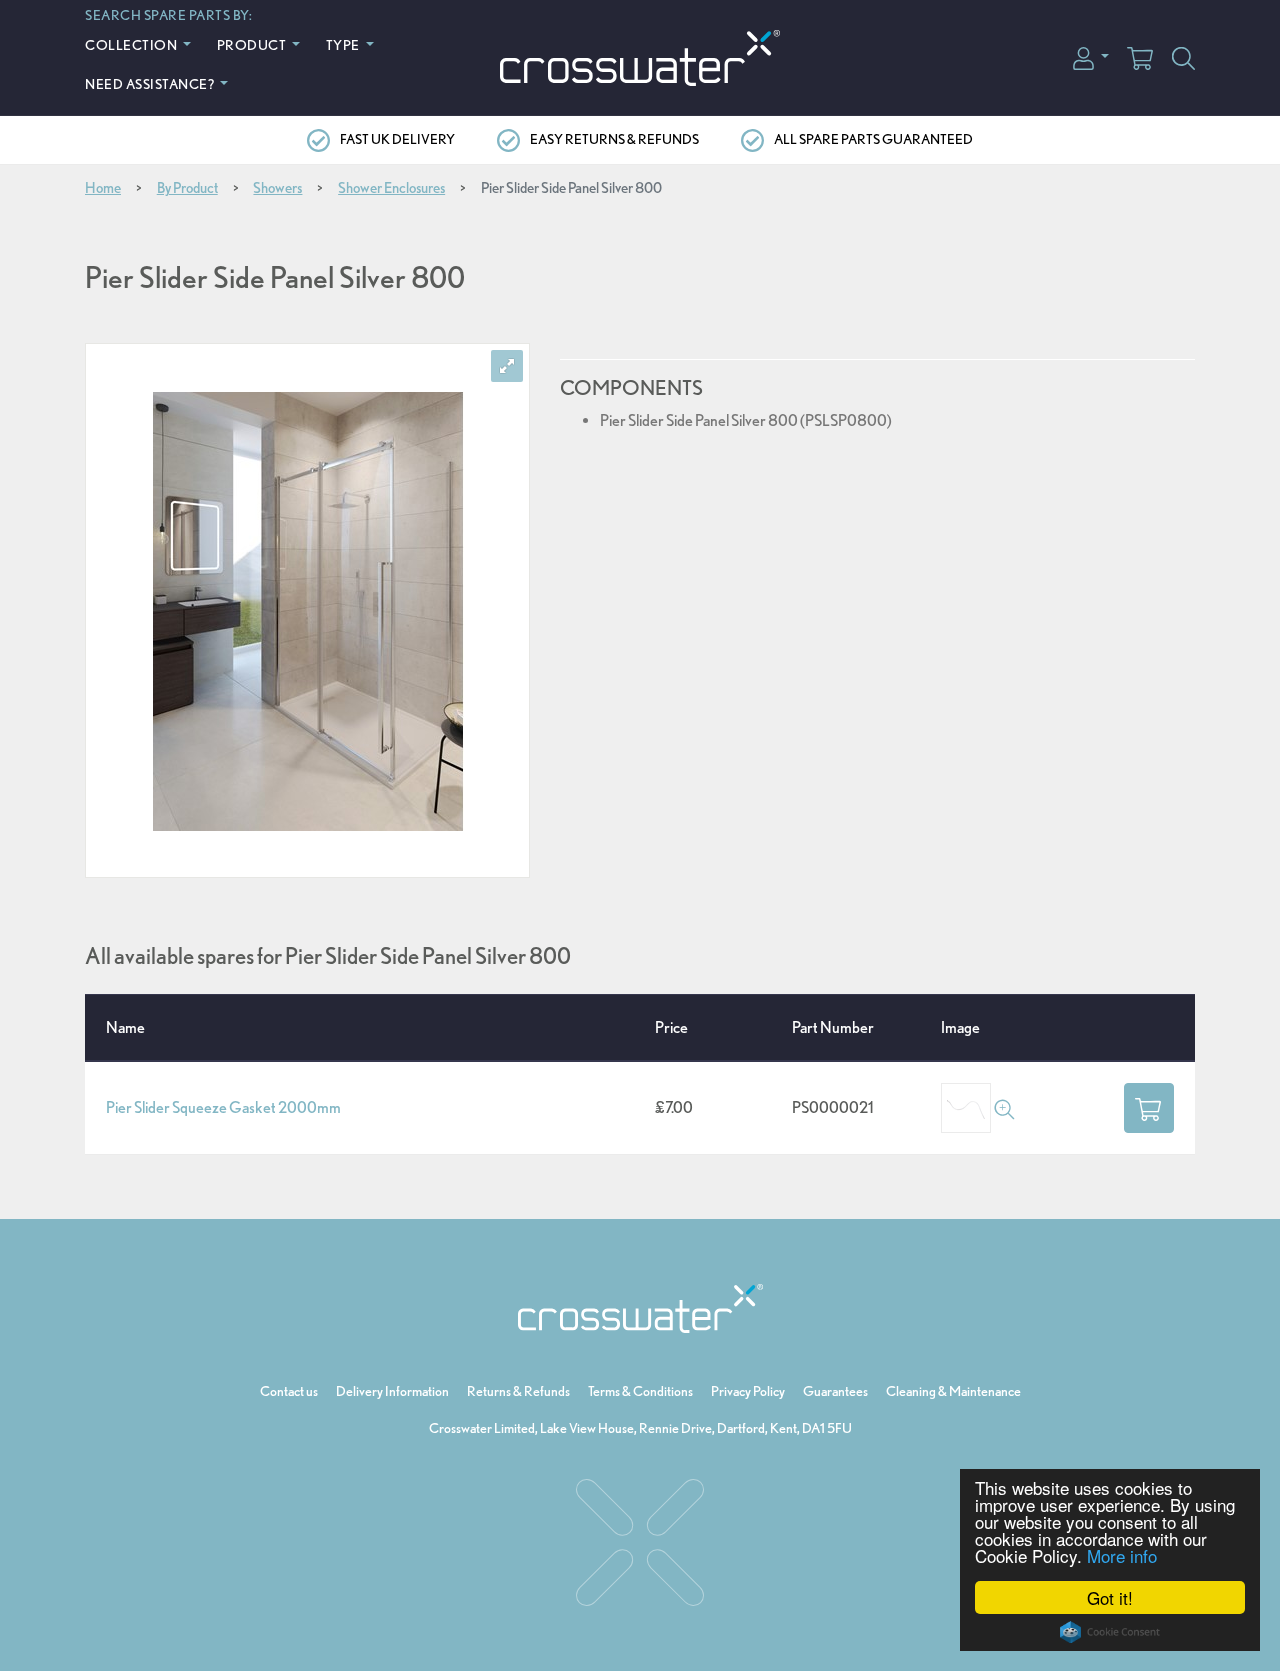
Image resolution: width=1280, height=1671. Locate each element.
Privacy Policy (748, 1391)
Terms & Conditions (640, 1391)
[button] (1091, 56)
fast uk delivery (397, 139)
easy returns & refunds (614, 139)
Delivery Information (392, 1391)
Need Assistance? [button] (151, 83)
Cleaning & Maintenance (953, 1391)
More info (1122, 1555)
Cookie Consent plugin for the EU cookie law (1110, 1632)
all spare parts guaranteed (873, 139)
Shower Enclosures (391, 188)
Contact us (289, 1391)
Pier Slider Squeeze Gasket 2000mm (223, 1107)
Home (103, 188)
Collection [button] (132, 44)
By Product (187, 188)
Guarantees (835, 1391)
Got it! (1110, 1597)
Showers (277, 188)
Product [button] (253, 44)
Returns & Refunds (518, 1391)
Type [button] (344, 44)
